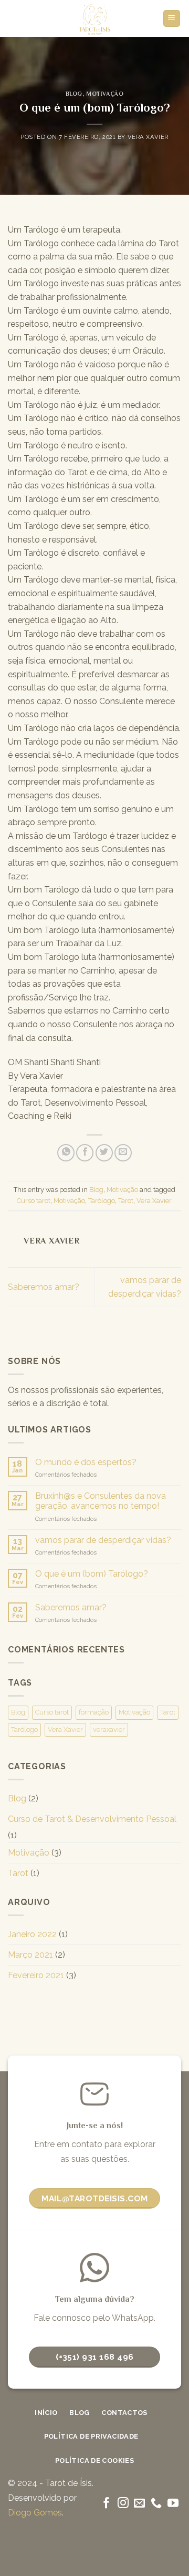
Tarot (126, 1201)
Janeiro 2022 (32, 1934)
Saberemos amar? (44, 1287)
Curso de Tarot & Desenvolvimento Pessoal (92, 1819)
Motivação (105, 94)
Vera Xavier (148, 137)
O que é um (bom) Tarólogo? (92, 1574)
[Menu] (172, 19)
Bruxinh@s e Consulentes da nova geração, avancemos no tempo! (101, 1501)
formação (94, 1712)
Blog (74, 94)
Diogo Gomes (35, 2513)
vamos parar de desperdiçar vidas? (103, 1540)
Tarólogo (102, 1201)
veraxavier (109, 1730)
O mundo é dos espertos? (86, 1462)
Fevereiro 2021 (36, 1975)
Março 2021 (30, 1955)
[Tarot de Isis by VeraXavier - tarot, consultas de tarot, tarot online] (95, 18)
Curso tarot (34, 1201)
